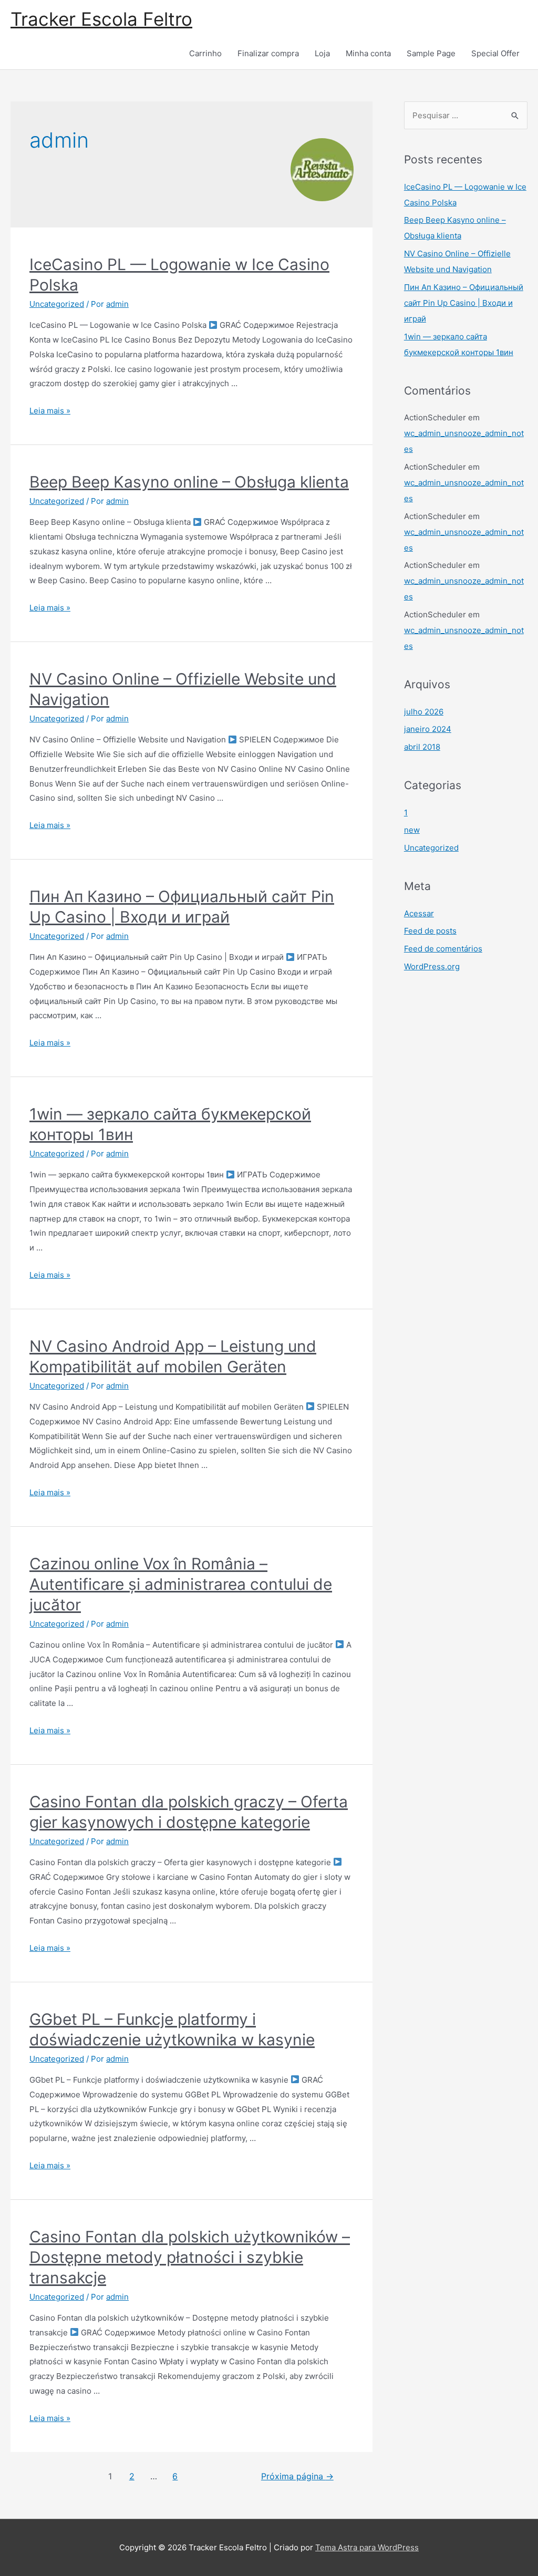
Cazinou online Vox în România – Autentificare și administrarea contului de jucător (181, 1584)
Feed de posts (430, 931)
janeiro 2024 (428, 729)
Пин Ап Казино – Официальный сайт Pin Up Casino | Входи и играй (464, 303)
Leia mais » (50, 411)
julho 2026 (424, 712)
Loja (322, 53)
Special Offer (495, 53)
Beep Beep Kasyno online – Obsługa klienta (189, 482)
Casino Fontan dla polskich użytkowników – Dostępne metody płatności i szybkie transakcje (190, 2257)
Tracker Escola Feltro (101, 19)
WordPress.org (432, 966)
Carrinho (205, 53)
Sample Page (431, 53)
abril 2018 (422, 747)
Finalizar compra (268, 53)
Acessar (419, 913)
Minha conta (368, 53)
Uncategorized (57, 304)
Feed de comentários (443, 949)
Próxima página (297, 2476)
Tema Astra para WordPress (367, 2547)
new (412, 830)
